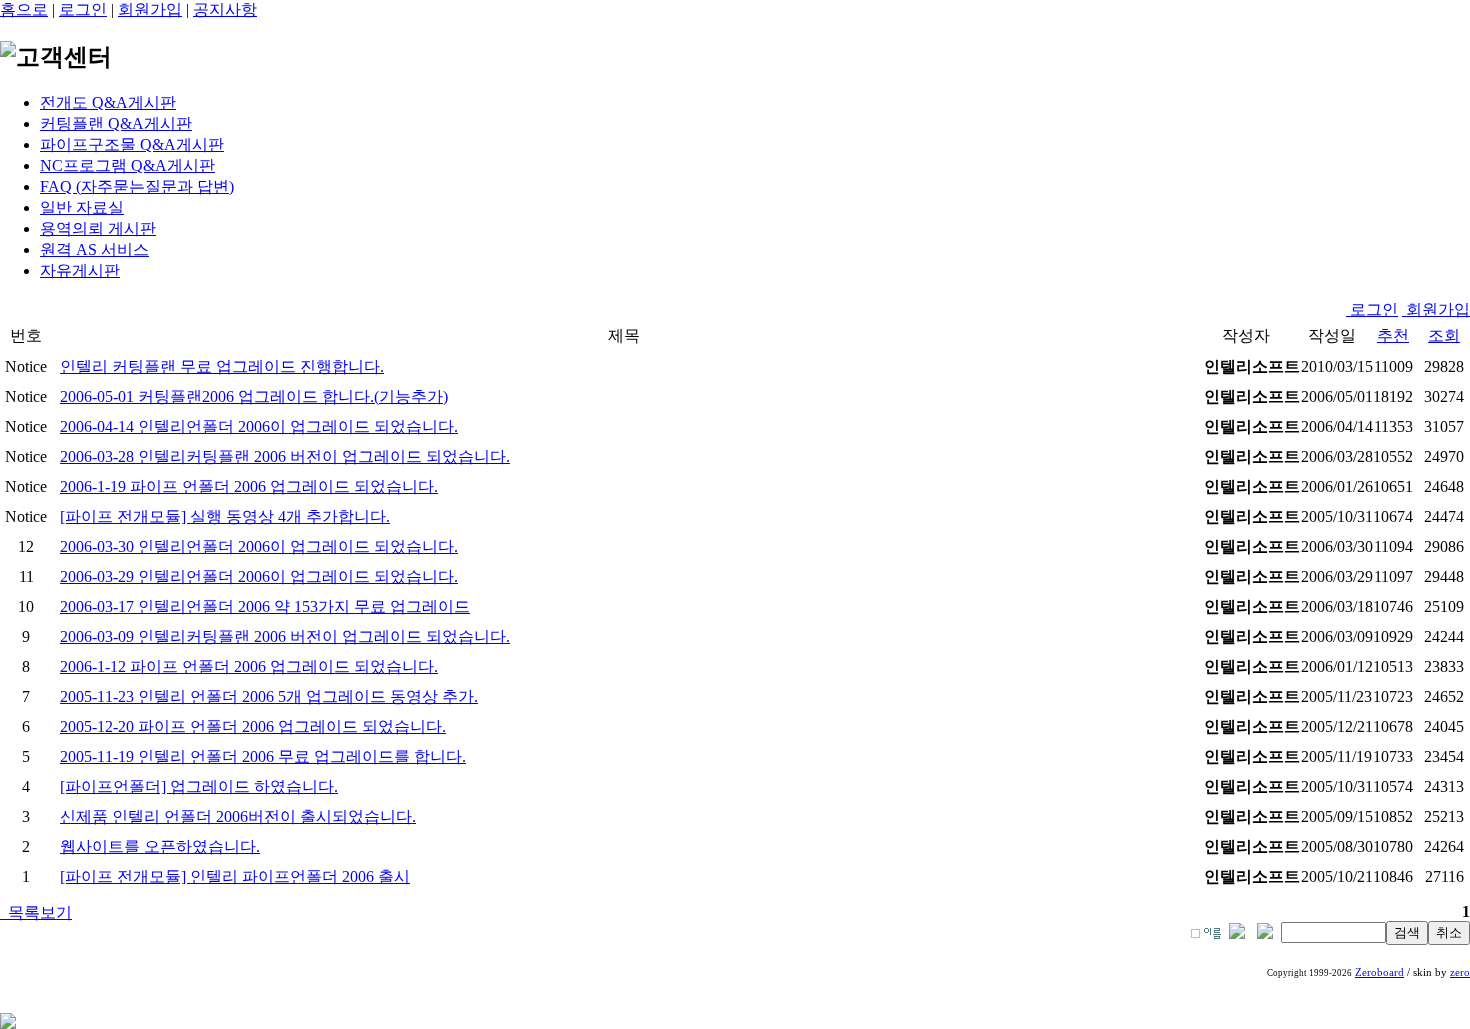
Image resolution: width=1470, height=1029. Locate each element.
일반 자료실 (82, 207)
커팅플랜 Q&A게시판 (116, 123)
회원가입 (150, 9)
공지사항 (225, 9)
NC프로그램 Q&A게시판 (127, 165)
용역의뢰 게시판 (98, 228)
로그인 (83, 9)
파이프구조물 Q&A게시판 (132, 144)
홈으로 (24, 9)
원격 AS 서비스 (94, 249)
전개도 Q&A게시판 (108, 102)
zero (1460, 972)
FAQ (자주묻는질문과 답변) (137, 186)
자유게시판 (80, 270)
